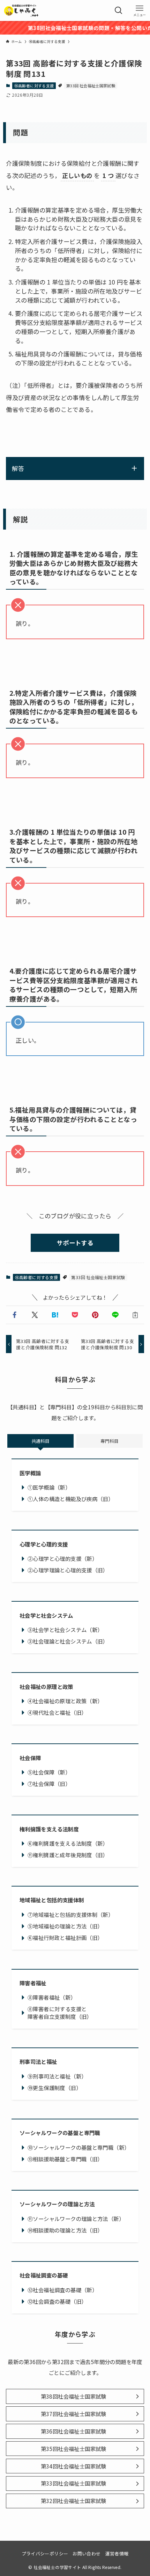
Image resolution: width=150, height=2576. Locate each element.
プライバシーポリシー (45, 2553)
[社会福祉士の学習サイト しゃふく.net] (22, 10)
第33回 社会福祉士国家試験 (91, 86)
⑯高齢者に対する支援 (34, 86)
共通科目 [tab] (40, 1441)
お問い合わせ (87, 2553)
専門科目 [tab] (110, 1441)
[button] (15, 1315)
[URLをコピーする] (135, 1315)
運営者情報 (117, 2553)
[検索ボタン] (119, 10)
